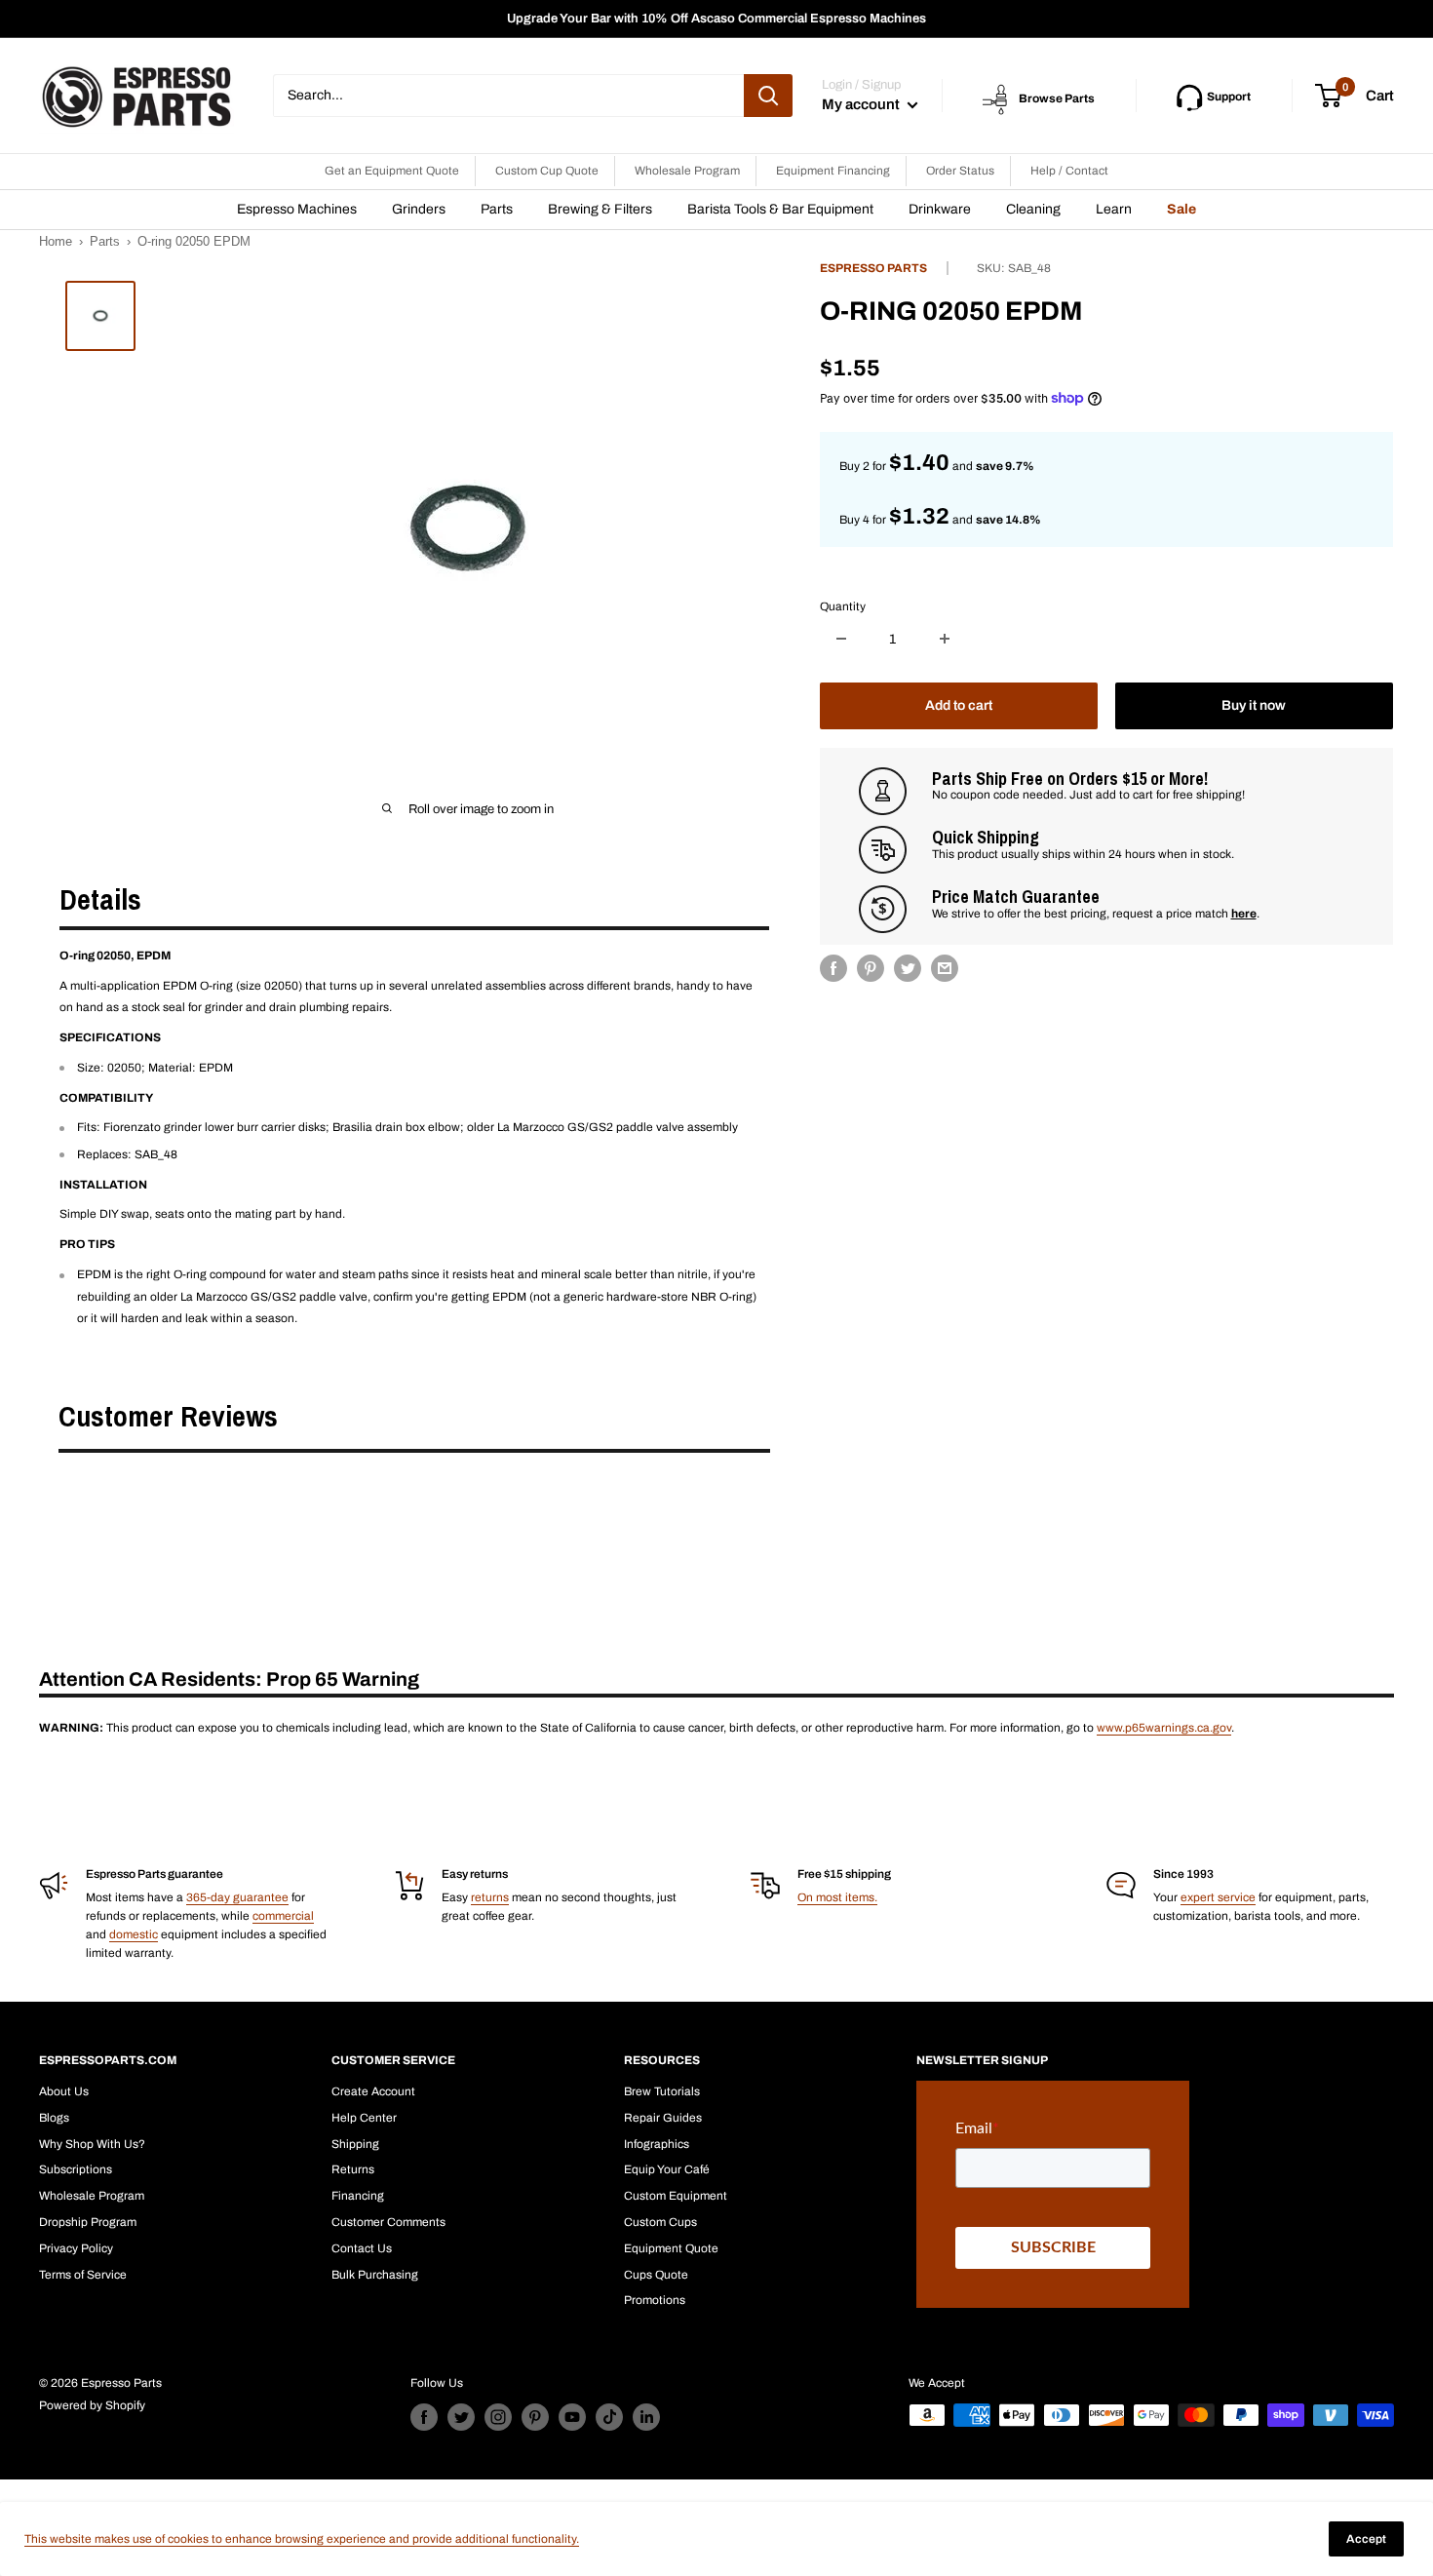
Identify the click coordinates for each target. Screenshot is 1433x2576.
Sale (1181, 209)
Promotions (655, 2300)
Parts (497, 209)
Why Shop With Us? (92, 2144)
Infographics (657, 2144)
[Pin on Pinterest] (871, 968)
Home (56, 241)
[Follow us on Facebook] (424, 2417)
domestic (134, 1934)
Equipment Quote (671, 2248)
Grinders (419, 209)
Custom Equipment (676, 2196)
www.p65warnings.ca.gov (1164, 1728)
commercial (283, 1916)
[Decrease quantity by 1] (841, 639)
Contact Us (362, 2248)
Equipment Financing (833, 171)
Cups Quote (656, 2275)
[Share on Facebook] (833, 968)
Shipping (355, 2144)
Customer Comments (388, 2222)
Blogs (54, 2118)
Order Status (960, 171)
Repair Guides (663, 2118)
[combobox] (508, 96)
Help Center (364, 2118)
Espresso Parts (873, 268)
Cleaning (1033, 209)
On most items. (837, 1897)
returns (490, 1897)
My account (862, 104)
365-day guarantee (237, 1897)
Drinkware (940, 209)
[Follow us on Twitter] (461, 2417)
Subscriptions (76, 2169)
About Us (64, 2091)
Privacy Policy (76, 2248)
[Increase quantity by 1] (945, 639)
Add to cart (959, 704)
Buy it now (1254, 704)
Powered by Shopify (92, 2405)
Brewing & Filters (600, 209)
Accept (1366, 2539)
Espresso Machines (297, 209)
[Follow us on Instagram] (498, 2417)
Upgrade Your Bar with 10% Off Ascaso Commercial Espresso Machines (716, 19)
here (1244, 913)
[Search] (768, 96)
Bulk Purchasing (375, 2275)
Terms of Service (83, 2275)
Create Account (373, 2091)
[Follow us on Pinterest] (535, 2417)
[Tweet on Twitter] (908, 968)
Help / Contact (1069, 171)
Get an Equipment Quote (392, 171)
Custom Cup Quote (547, 171)
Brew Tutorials (662, 2091)
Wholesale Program (687, 171)
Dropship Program (88, 2222)
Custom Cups (660, 2222)
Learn (1114, 209)
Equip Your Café (667, 2169)
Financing (358, 2196)
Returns (353, 2169)
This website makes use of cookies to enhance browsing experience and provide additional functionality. (302, 2539)
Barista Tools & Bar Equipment (780, 209)
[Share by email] (945, 968)
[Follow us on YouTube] (572, 2417)
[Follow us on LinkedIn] (646, 2417)
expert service (1218, 1897)
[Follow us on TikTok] (609, 2417)
